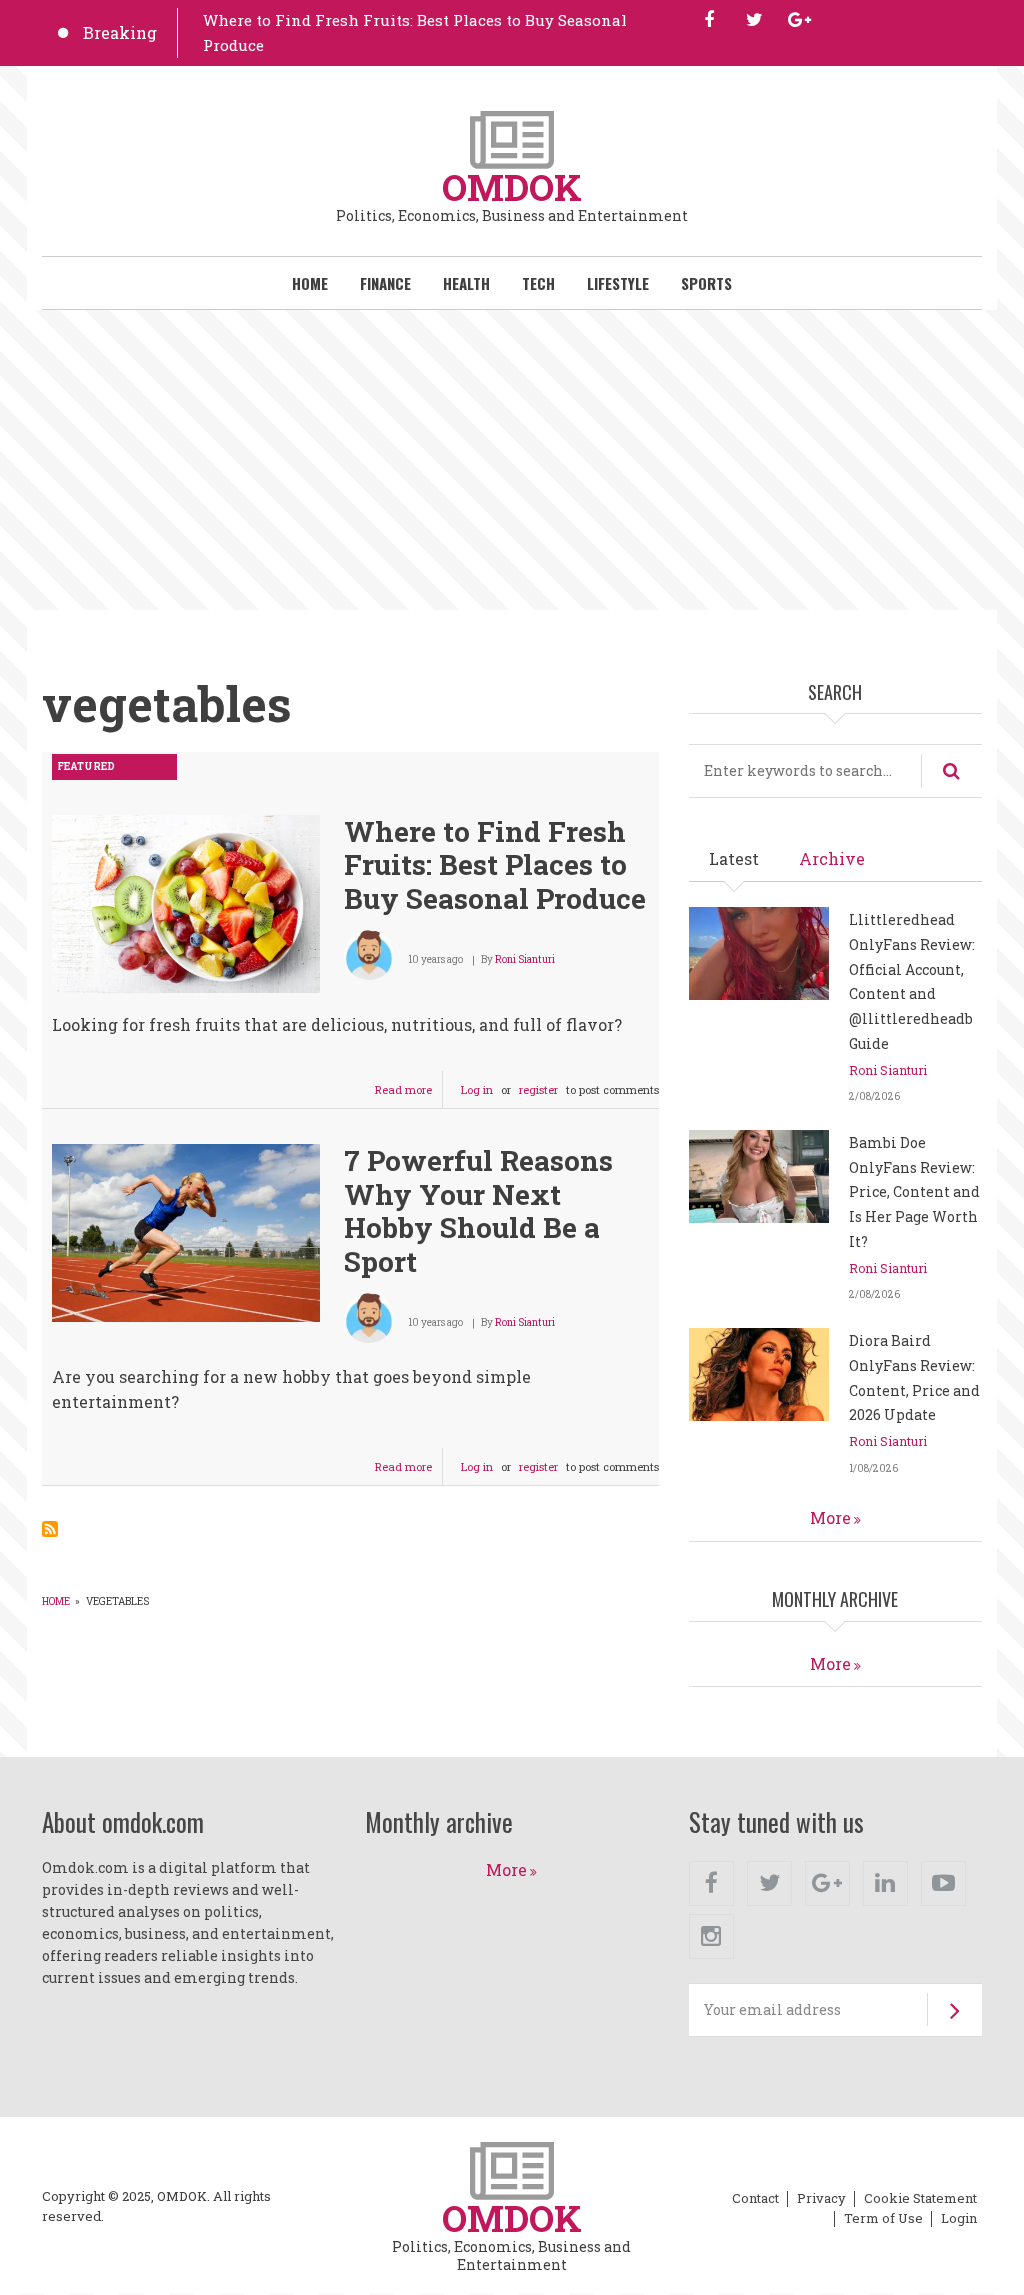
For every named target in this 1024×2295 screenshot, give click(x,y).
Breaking (120, 32)
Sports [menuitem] (706, 283)
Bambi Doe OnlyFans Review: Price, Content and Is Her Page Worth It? (914, 1192)
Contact (755, 2199)
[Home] (512, 137)
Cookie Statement (920, 2199)
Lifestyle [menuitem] (618, 283)
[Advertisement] (512, 460)
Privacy (821, 2199)
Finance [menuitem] (385, 283)
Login (959, 2219)
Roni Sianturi (525, 959)
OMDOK (512, 187)
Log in (477, 1089)
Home (56, 1601)
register (538, 1089)
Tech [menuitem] (538, 283)
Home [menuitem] (310, 283)
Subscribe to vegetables (50, 1529)
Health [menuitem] (466, 283)
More (830, 1517)
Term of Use (883, 2219)
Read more (409, 1095)
